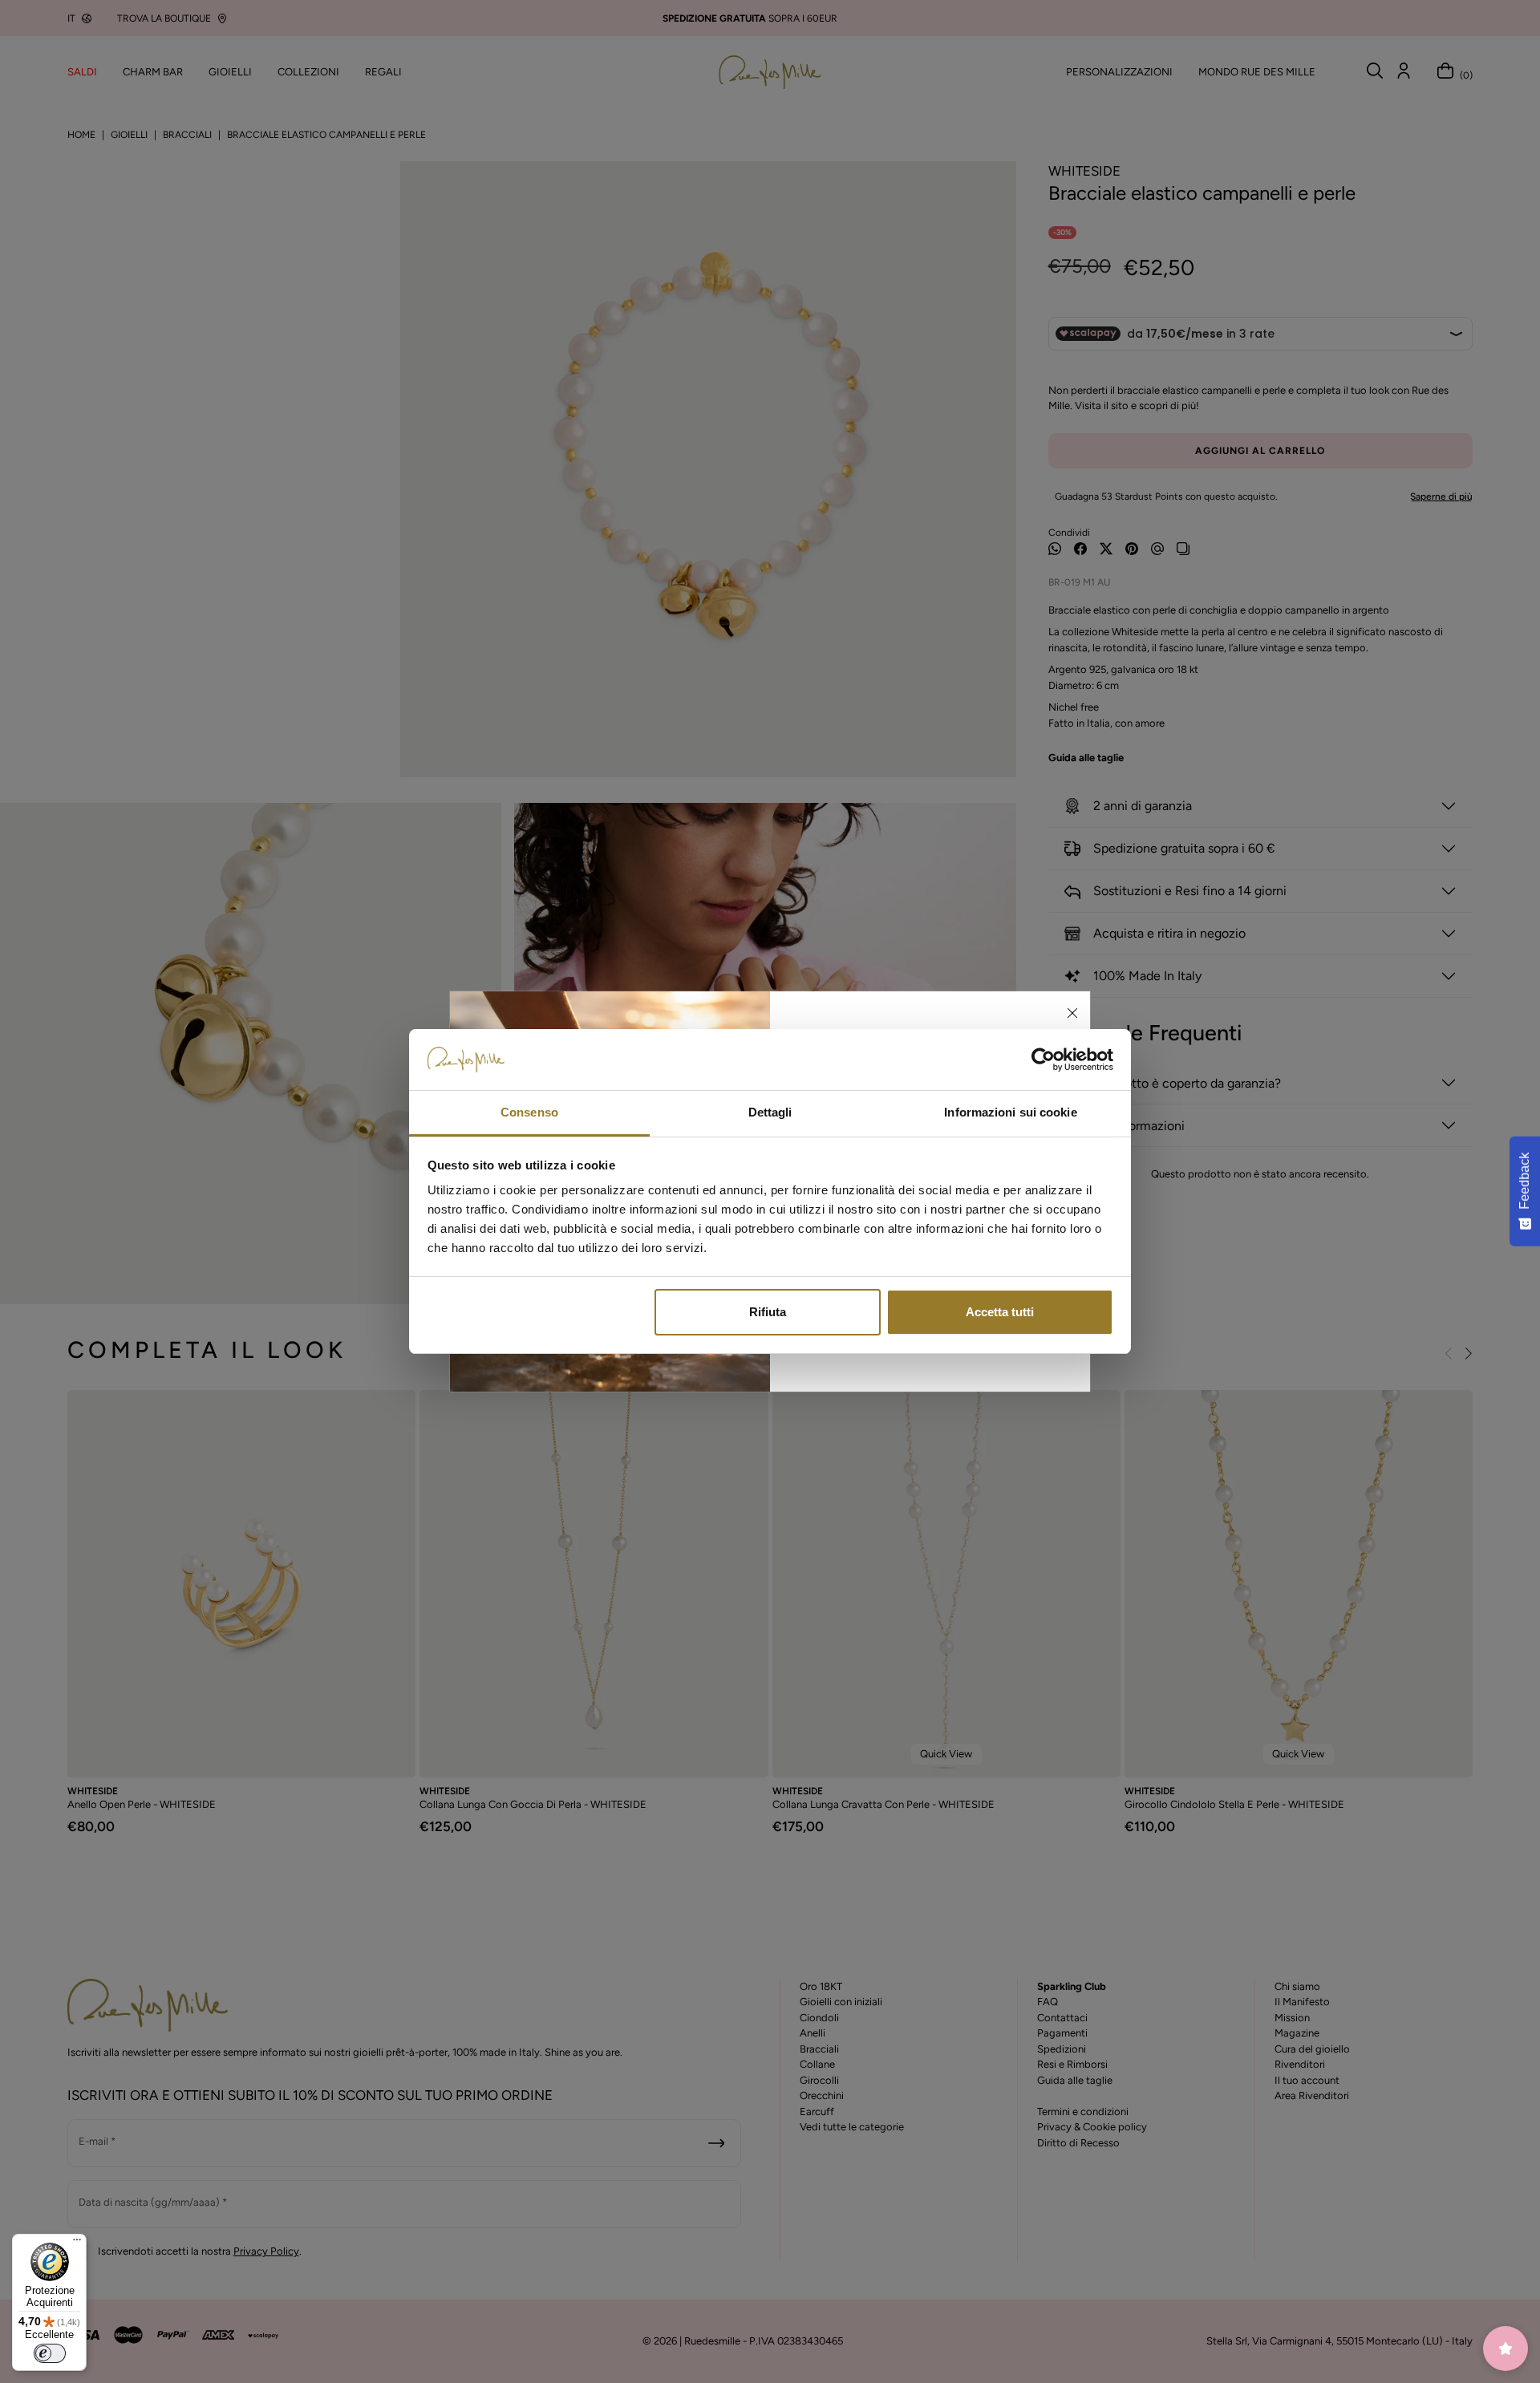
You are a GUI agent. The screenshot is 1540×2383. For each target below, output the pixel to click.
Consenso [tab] (529, 1112)
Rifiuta (768, 1312)
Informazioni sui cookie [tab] (1010, 1112)
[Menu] (77, 2243)
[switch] (50, 2353)
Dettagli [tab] (770, 1112)
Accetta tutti (1000, 1312)
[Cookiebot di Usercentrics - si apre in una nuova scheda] (1043, 1060)
